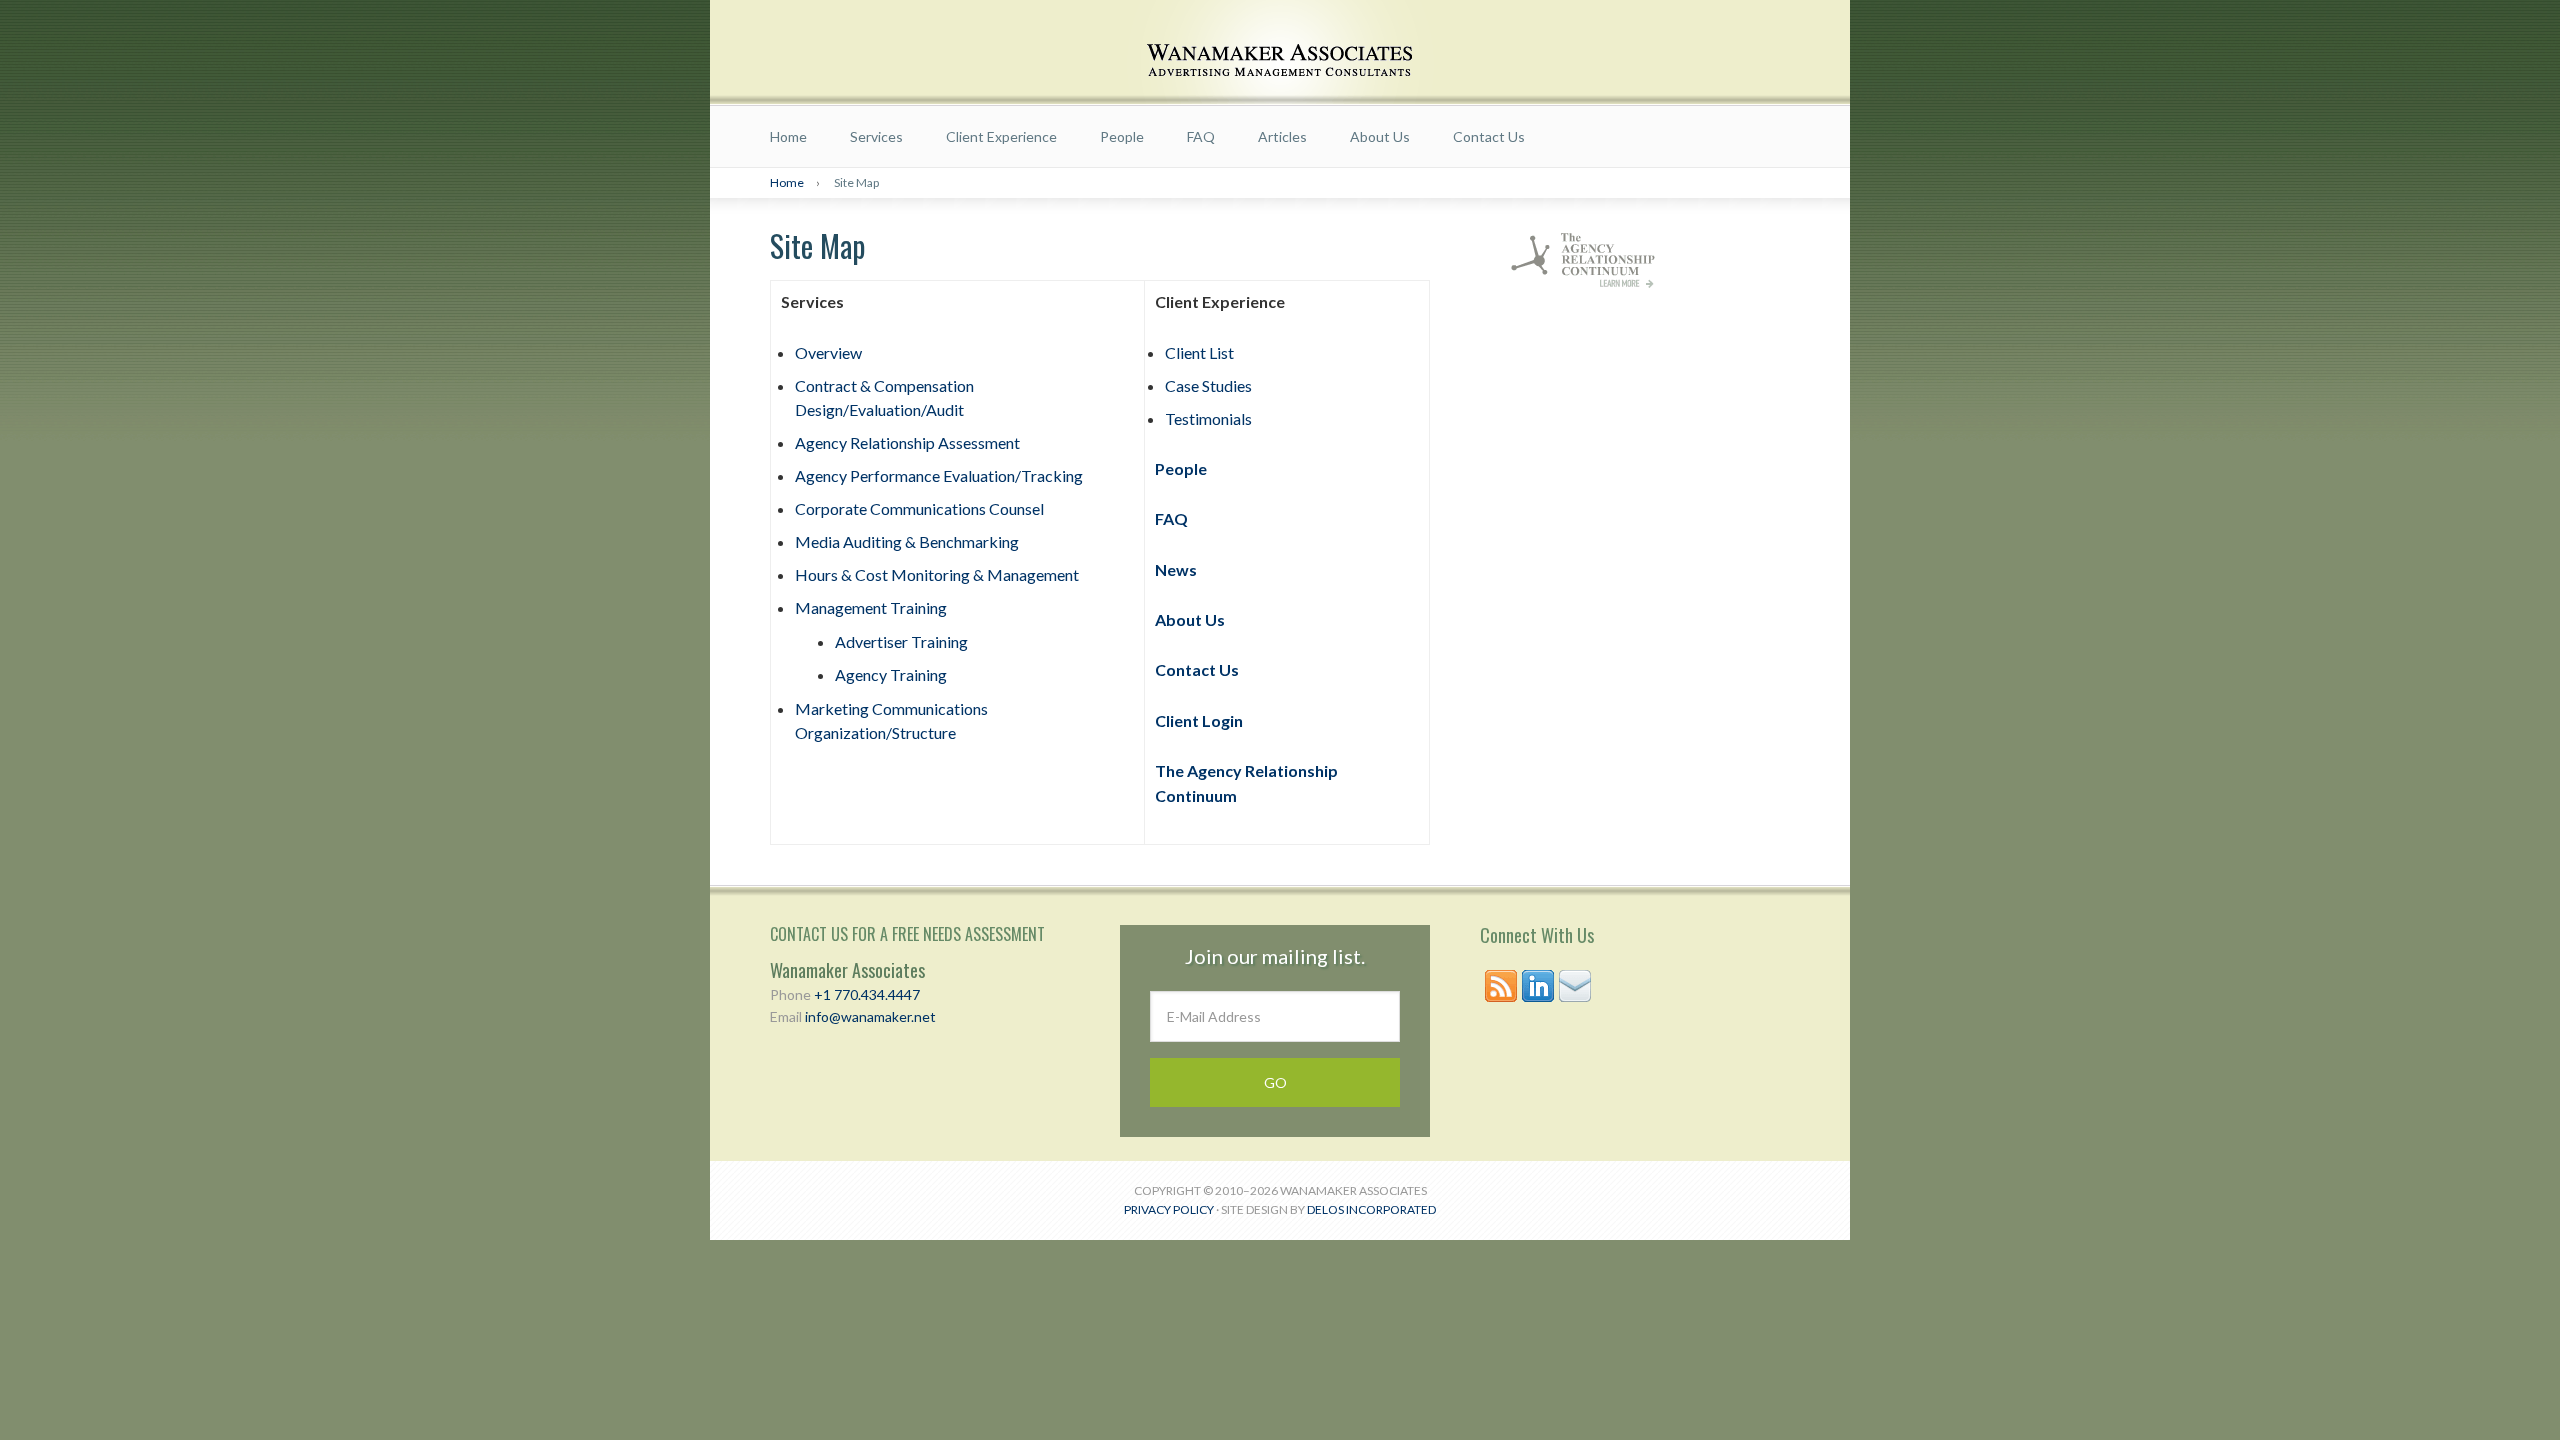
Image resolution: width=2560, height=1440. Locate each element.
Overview (828, 352)
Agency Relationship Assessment (907, 442)
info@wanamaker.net (870, 1016)
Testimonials (1208, 418)
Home (788, 136)
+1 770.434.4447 (867, 994)
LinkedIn (1538, 986)
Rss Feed (1501, 986)
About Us (1380, 136)
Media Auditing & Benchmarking (907, 541)
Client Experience (1001, 136)
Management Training (871, 607)
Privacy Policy (1169, 1209)
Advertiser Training (901, 641)
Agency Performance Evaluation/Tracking (939, 475)
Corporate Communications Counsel (919, 508)
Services (876, 136)
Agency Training (891, 674)
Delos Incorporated (1371, 1209)
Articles (1282, 136)
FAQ (1201, 136)
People (1122, 136)
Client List (1199, 352)
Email (1575, 986)
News (1176, 569)
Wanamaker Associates (1280, 53)
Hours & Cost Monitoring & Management (937, 574)
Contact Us (1489, 136)
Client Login (1199, 720)
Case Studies (1208, 385)
